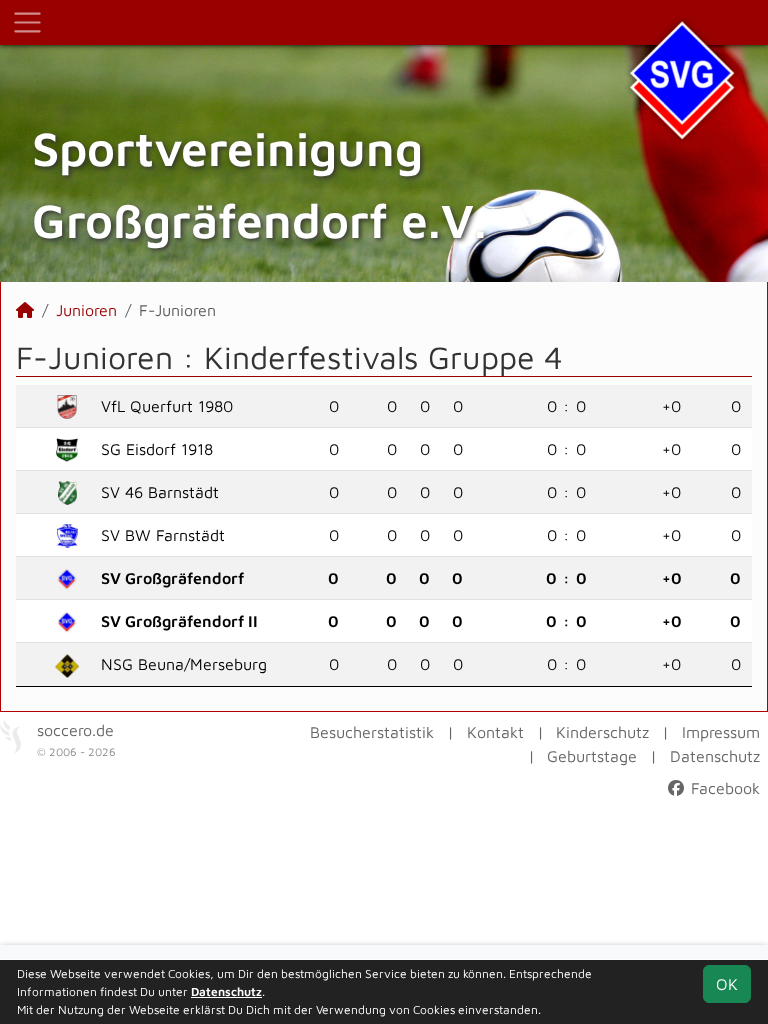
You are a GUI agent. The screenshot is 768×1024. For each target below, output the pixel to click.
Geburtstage (592, 756)
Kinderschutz (602, 732)
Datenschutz (715, 756)
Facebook (723, 788)
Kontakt (495, 732)
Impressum (721, 732)
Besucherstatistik (372, 732)
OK (727, 984)
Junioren (86, 310)
